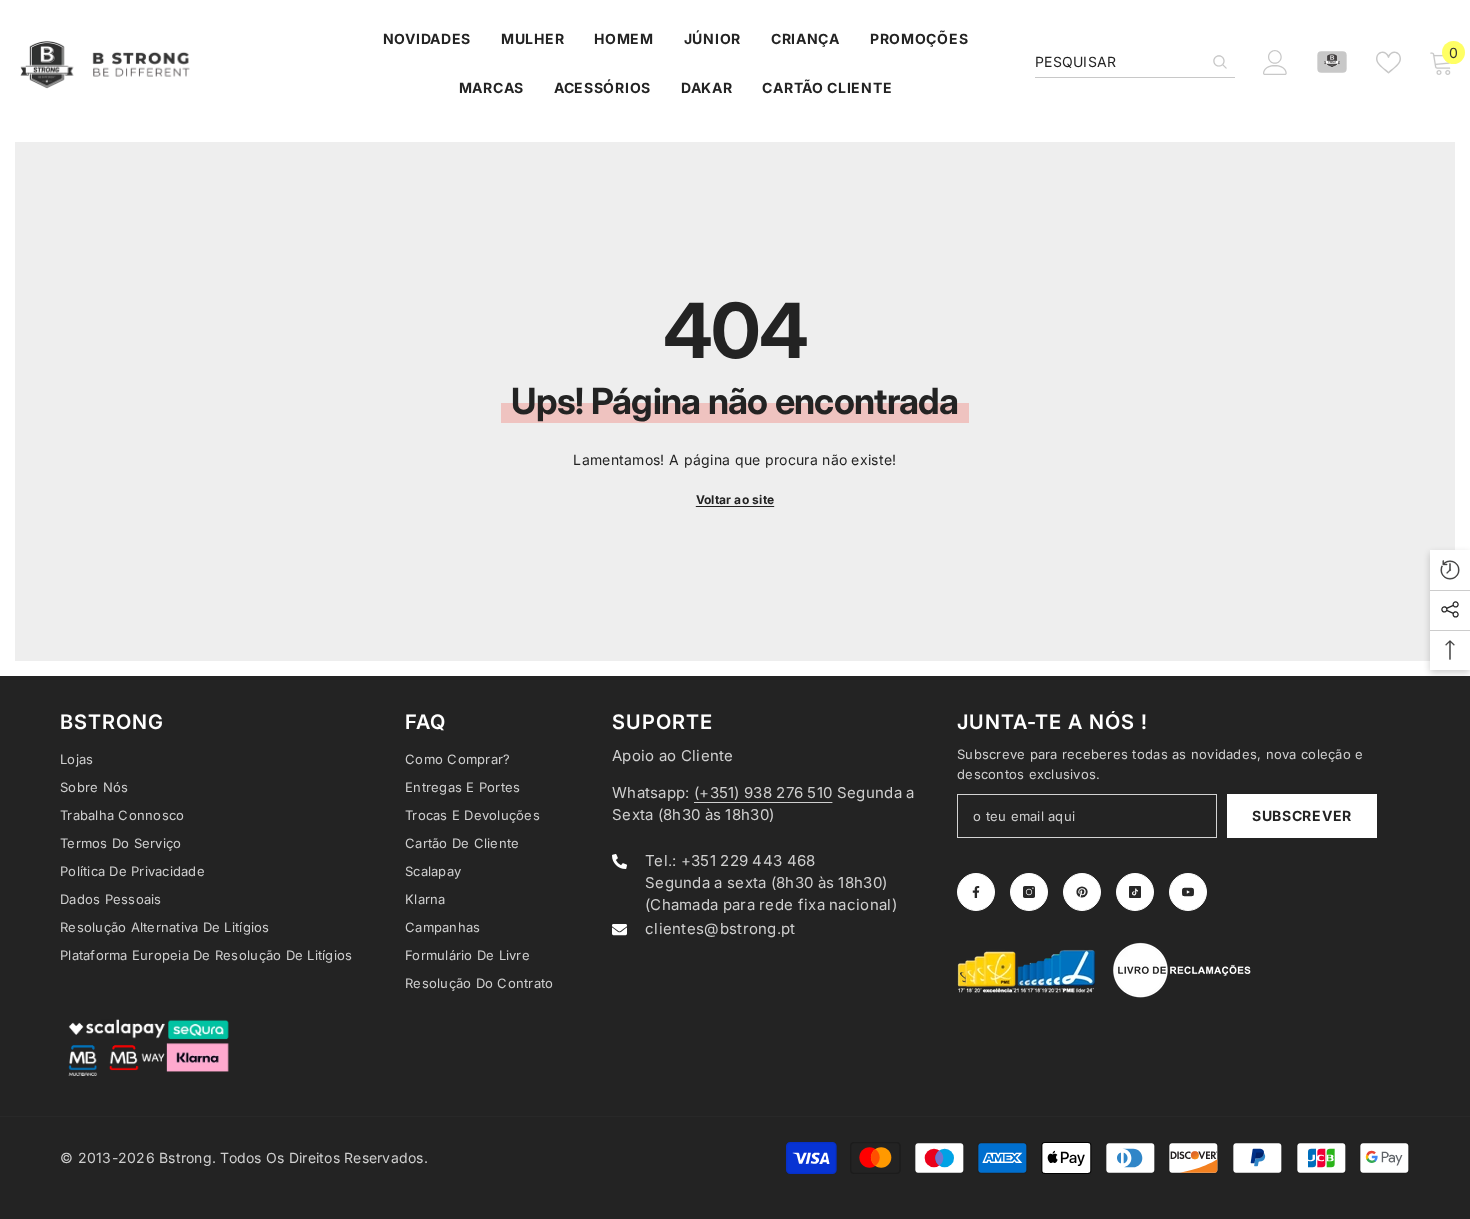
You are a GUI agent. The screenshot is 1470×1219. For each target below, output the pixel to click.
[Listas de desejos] (1388, 62)
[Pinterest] (1082, 892)
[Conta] (1332, 62)
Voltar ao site (735, 499)
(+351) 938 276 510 (763, 792)
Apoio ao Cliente (673, 755)
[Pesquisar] (1135, 62)
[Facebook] (976, 892)
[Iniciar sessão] (1275, 62)
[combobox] (1119, 62)
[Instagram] (1029, 892)
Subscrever (1302, 815)
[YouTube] (1188, 892)
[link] (1027, 970)
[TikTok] (1135, 892)
